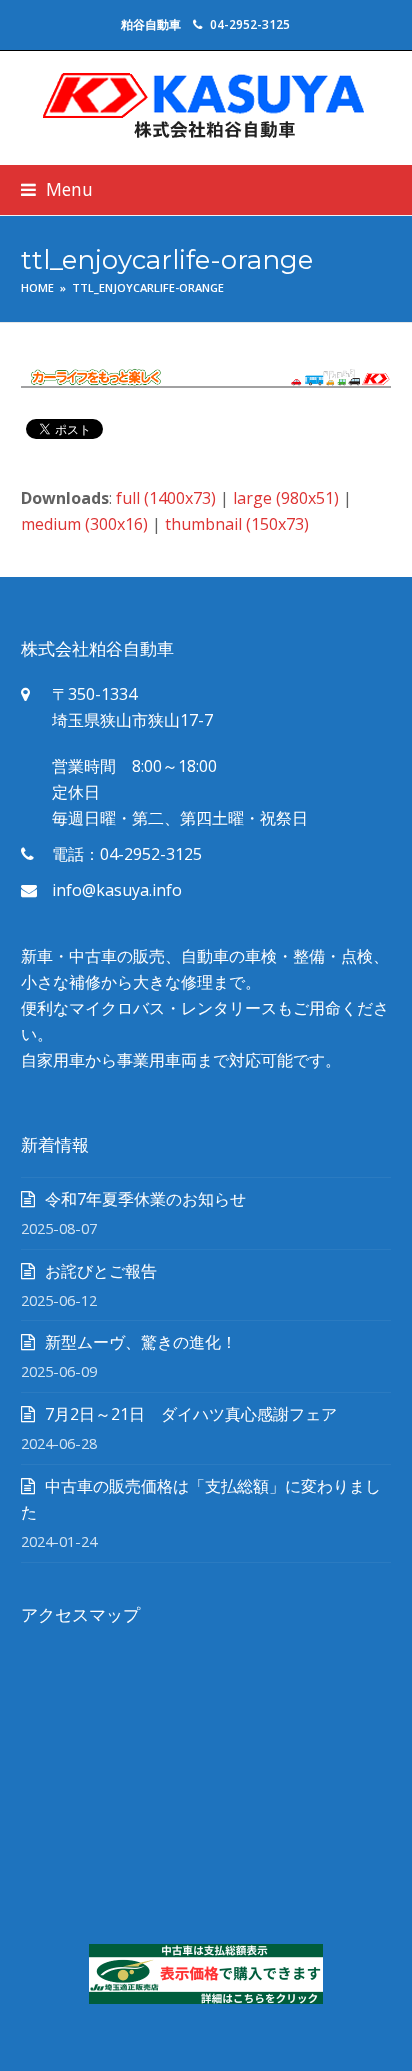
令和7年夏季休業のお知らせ (145, 1199)
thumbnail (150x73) (237, 524)
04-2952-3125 (250, 24)
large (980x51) (286, 498)
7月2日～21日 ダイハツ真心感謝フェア (191, 1414)
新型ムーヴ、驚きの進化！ (141, 1342)
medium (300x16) (84, 524)
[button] (57, 189)
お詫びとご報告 (101, 1271)
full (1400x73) (166, 498)
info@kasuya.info (117, 890)
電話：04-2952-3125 (127, 854)
